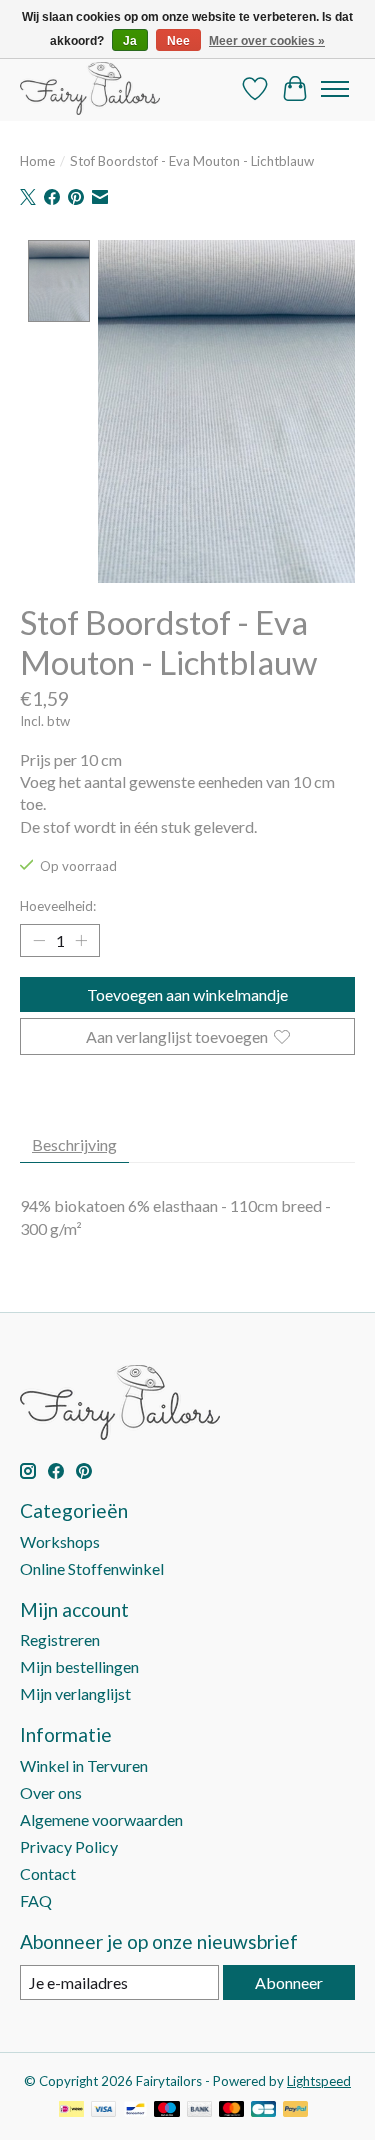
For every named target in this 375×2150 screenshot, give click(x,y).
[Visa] (104, 2110)
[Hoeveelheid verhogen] (81, 941)
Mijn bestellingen (79, 1666)
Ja (130, 41)
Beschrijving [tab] (74, 1144)
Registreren (60, 1639)
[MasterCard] (232, 2110)
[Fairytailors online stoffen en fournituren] (90, 88)
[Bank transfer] (200, 2110)
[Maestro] (167, 2110)
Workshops (60, 1541)
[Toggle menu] (335, 89)
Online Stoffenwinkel (92, 1568)
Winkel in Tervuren (84, 1765)
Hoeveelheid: (58, 906)
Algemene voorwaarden (101, 1819)
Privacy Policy (69, 1846)
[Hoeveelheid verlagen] (39, 941)
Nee (178, 41)
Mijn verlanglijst (75, 1693)
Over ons (51, 1792)
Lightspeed (319, 2081)
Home (37, 161)
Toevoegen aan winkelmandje (187, 994)
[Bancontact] (135, 2110)
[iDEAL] (71, 2110)
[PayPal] (296, 2110)
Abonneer (289, 1982)
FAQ (36, 1900)
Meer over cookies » (267, 41)
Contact (48, 1873)
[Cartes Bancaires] (263, 2110)
